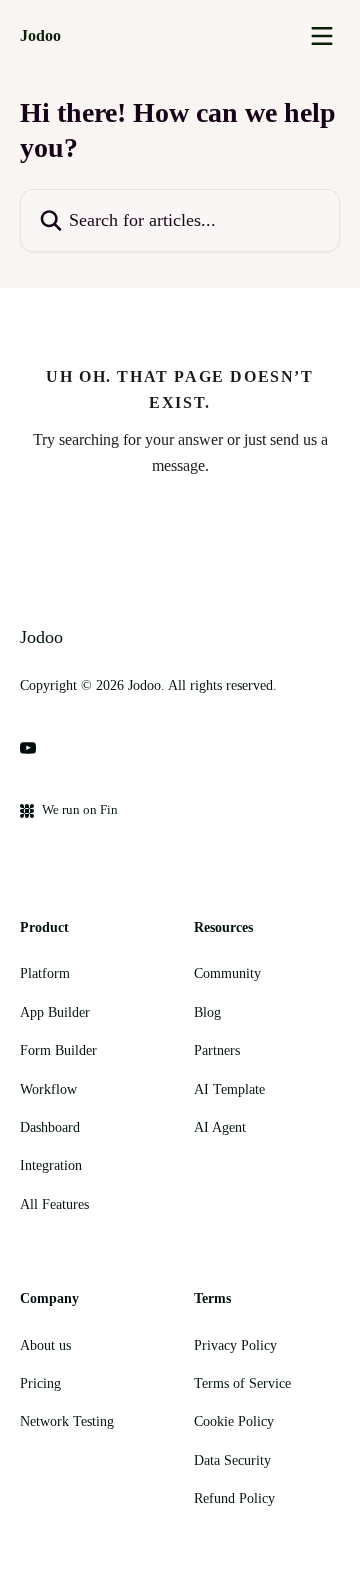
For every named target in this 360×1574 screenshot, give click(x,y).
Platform (45, 973)
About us (45, 1345)
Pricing (40, 1383)
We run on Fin (80, 809)
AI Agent (220, 1127)
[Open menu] (322, 36)
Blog (207, 1012)
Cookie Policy (234, 1421)
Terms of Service (242, 1383)
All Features (54, 1204)
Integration (51, 1165)
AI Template (229, 1089)
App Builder (55, 1012)
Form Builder (58, 1050)
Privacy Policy (235, 1345)
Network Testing (67, 1421)
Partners (217, 1050)
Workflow (48, 1089)
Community (227, 973)
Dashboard (50, 1127)
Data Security (232, 1460)
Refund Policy (234, 1498)
